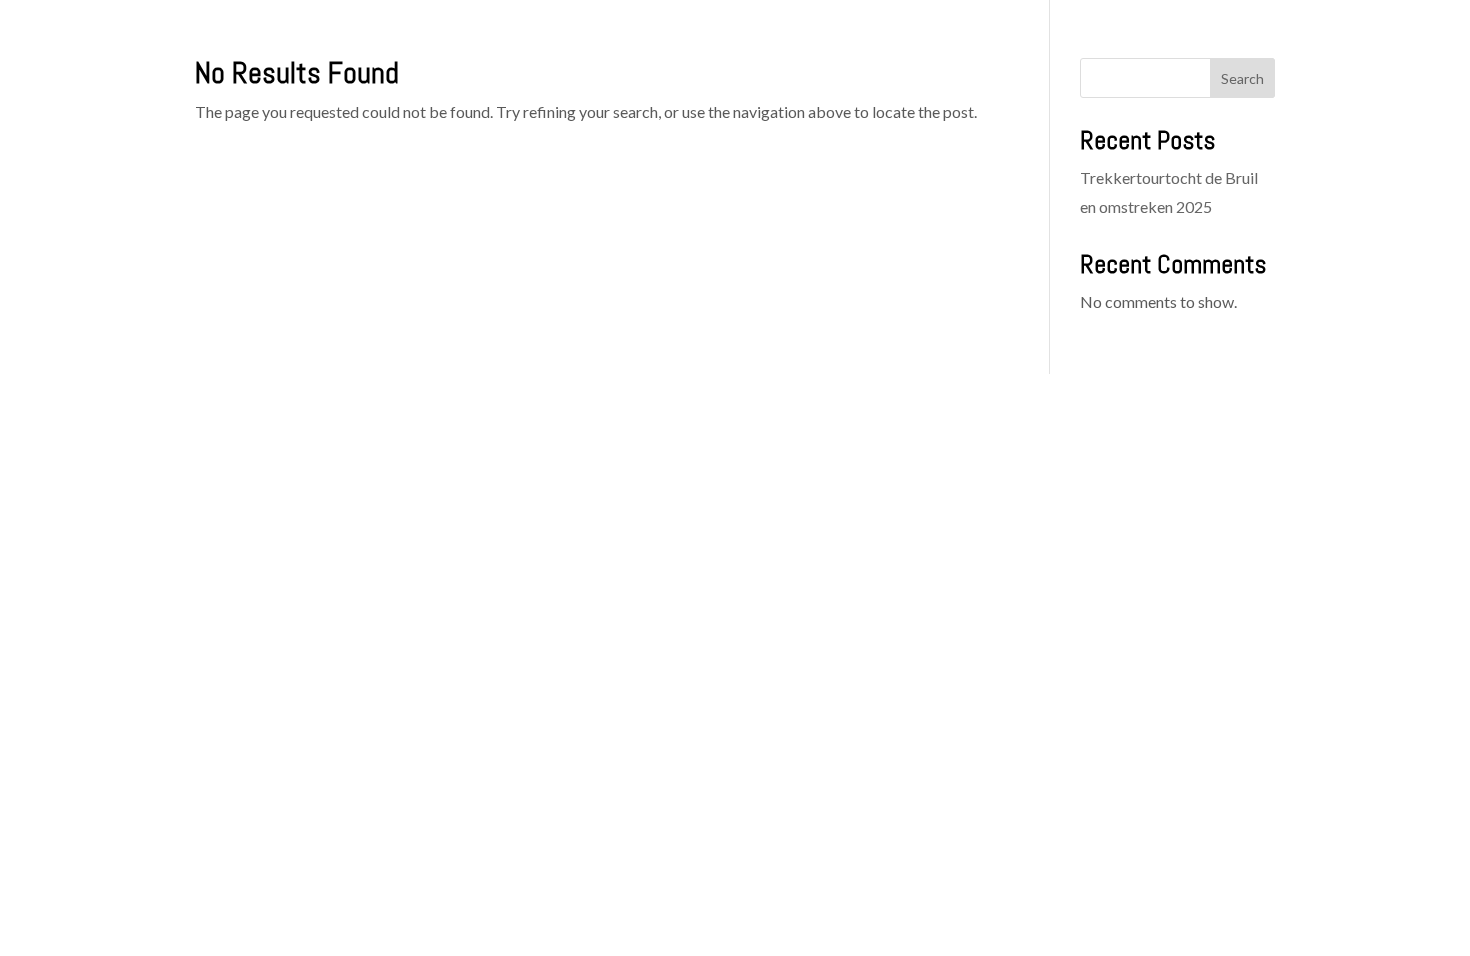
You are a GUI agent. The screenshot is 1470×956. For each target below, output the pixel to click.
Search (1242, 78)
